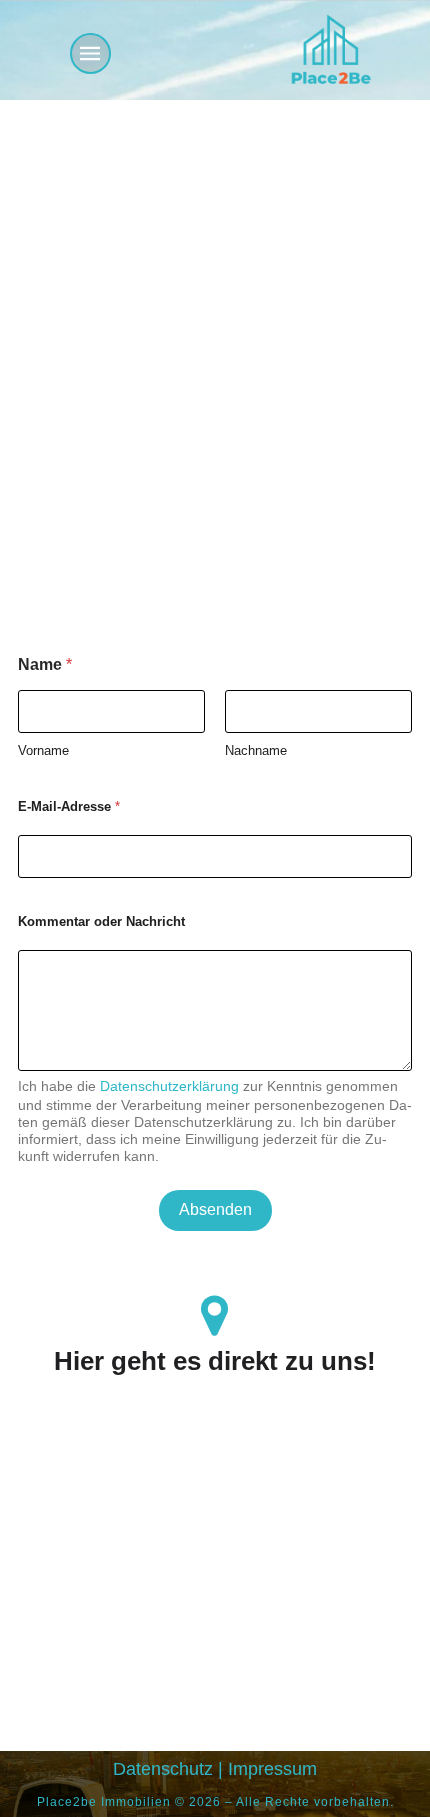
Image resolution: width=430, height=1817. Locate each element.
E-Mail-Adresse (69, 806)
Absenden (215, 1209)
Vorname (43, 750)
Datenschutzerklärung (169, 1086)
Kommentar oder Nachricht (101, 921)
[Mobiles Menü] (90, 53)
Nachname (256, 750)
